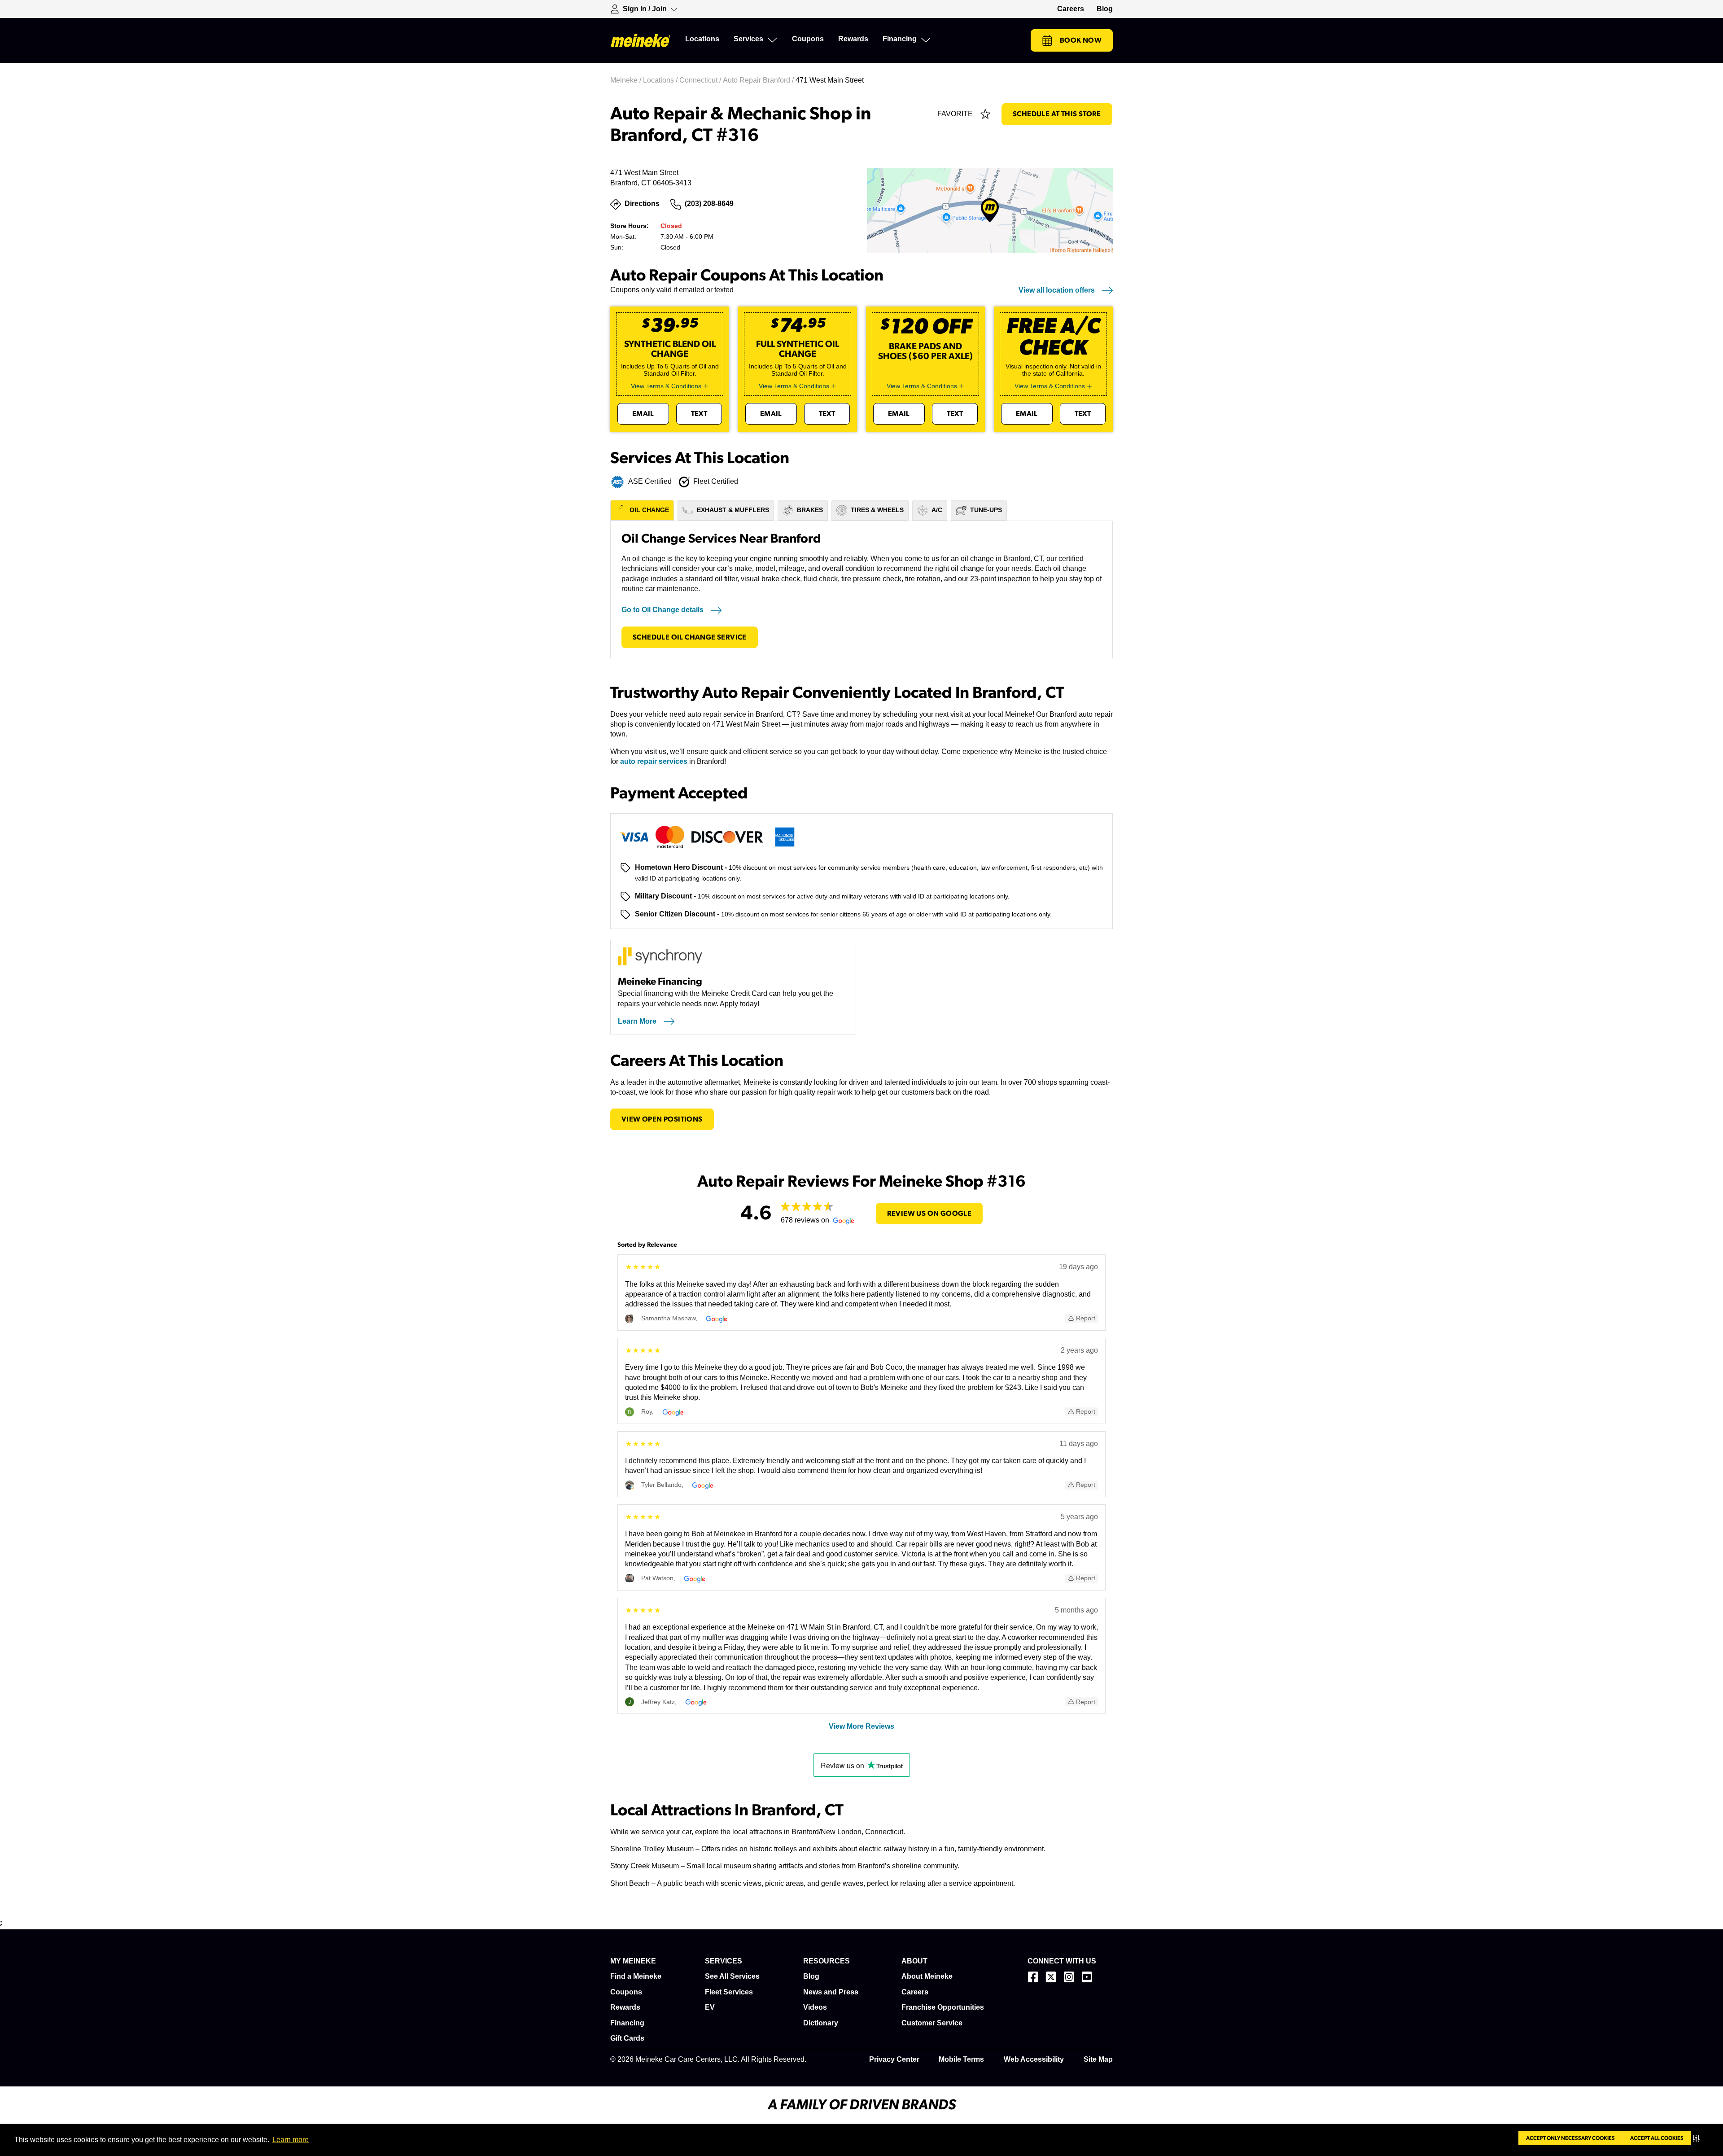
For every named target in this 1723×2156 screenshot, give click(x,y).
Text (699, 414)
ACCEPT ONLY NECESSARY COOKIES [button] (1570, 2138)
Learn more (291, 2140)
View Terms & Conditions (666, 386)
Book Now (1081, 40)
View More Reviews (861, 1726)
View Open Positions (662, 1119)
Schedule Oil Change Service (690, 637)
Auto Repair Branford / (759, 80)
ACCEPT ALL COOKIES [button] (1657, 2138)
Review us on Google (929, 1214)
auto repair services (654, 761)
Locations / (661, 80)
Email (643, 414)
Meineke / (627, 80)
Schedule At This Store (1057, 114)
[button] (1698, 2138)
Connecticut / (701, 80)
